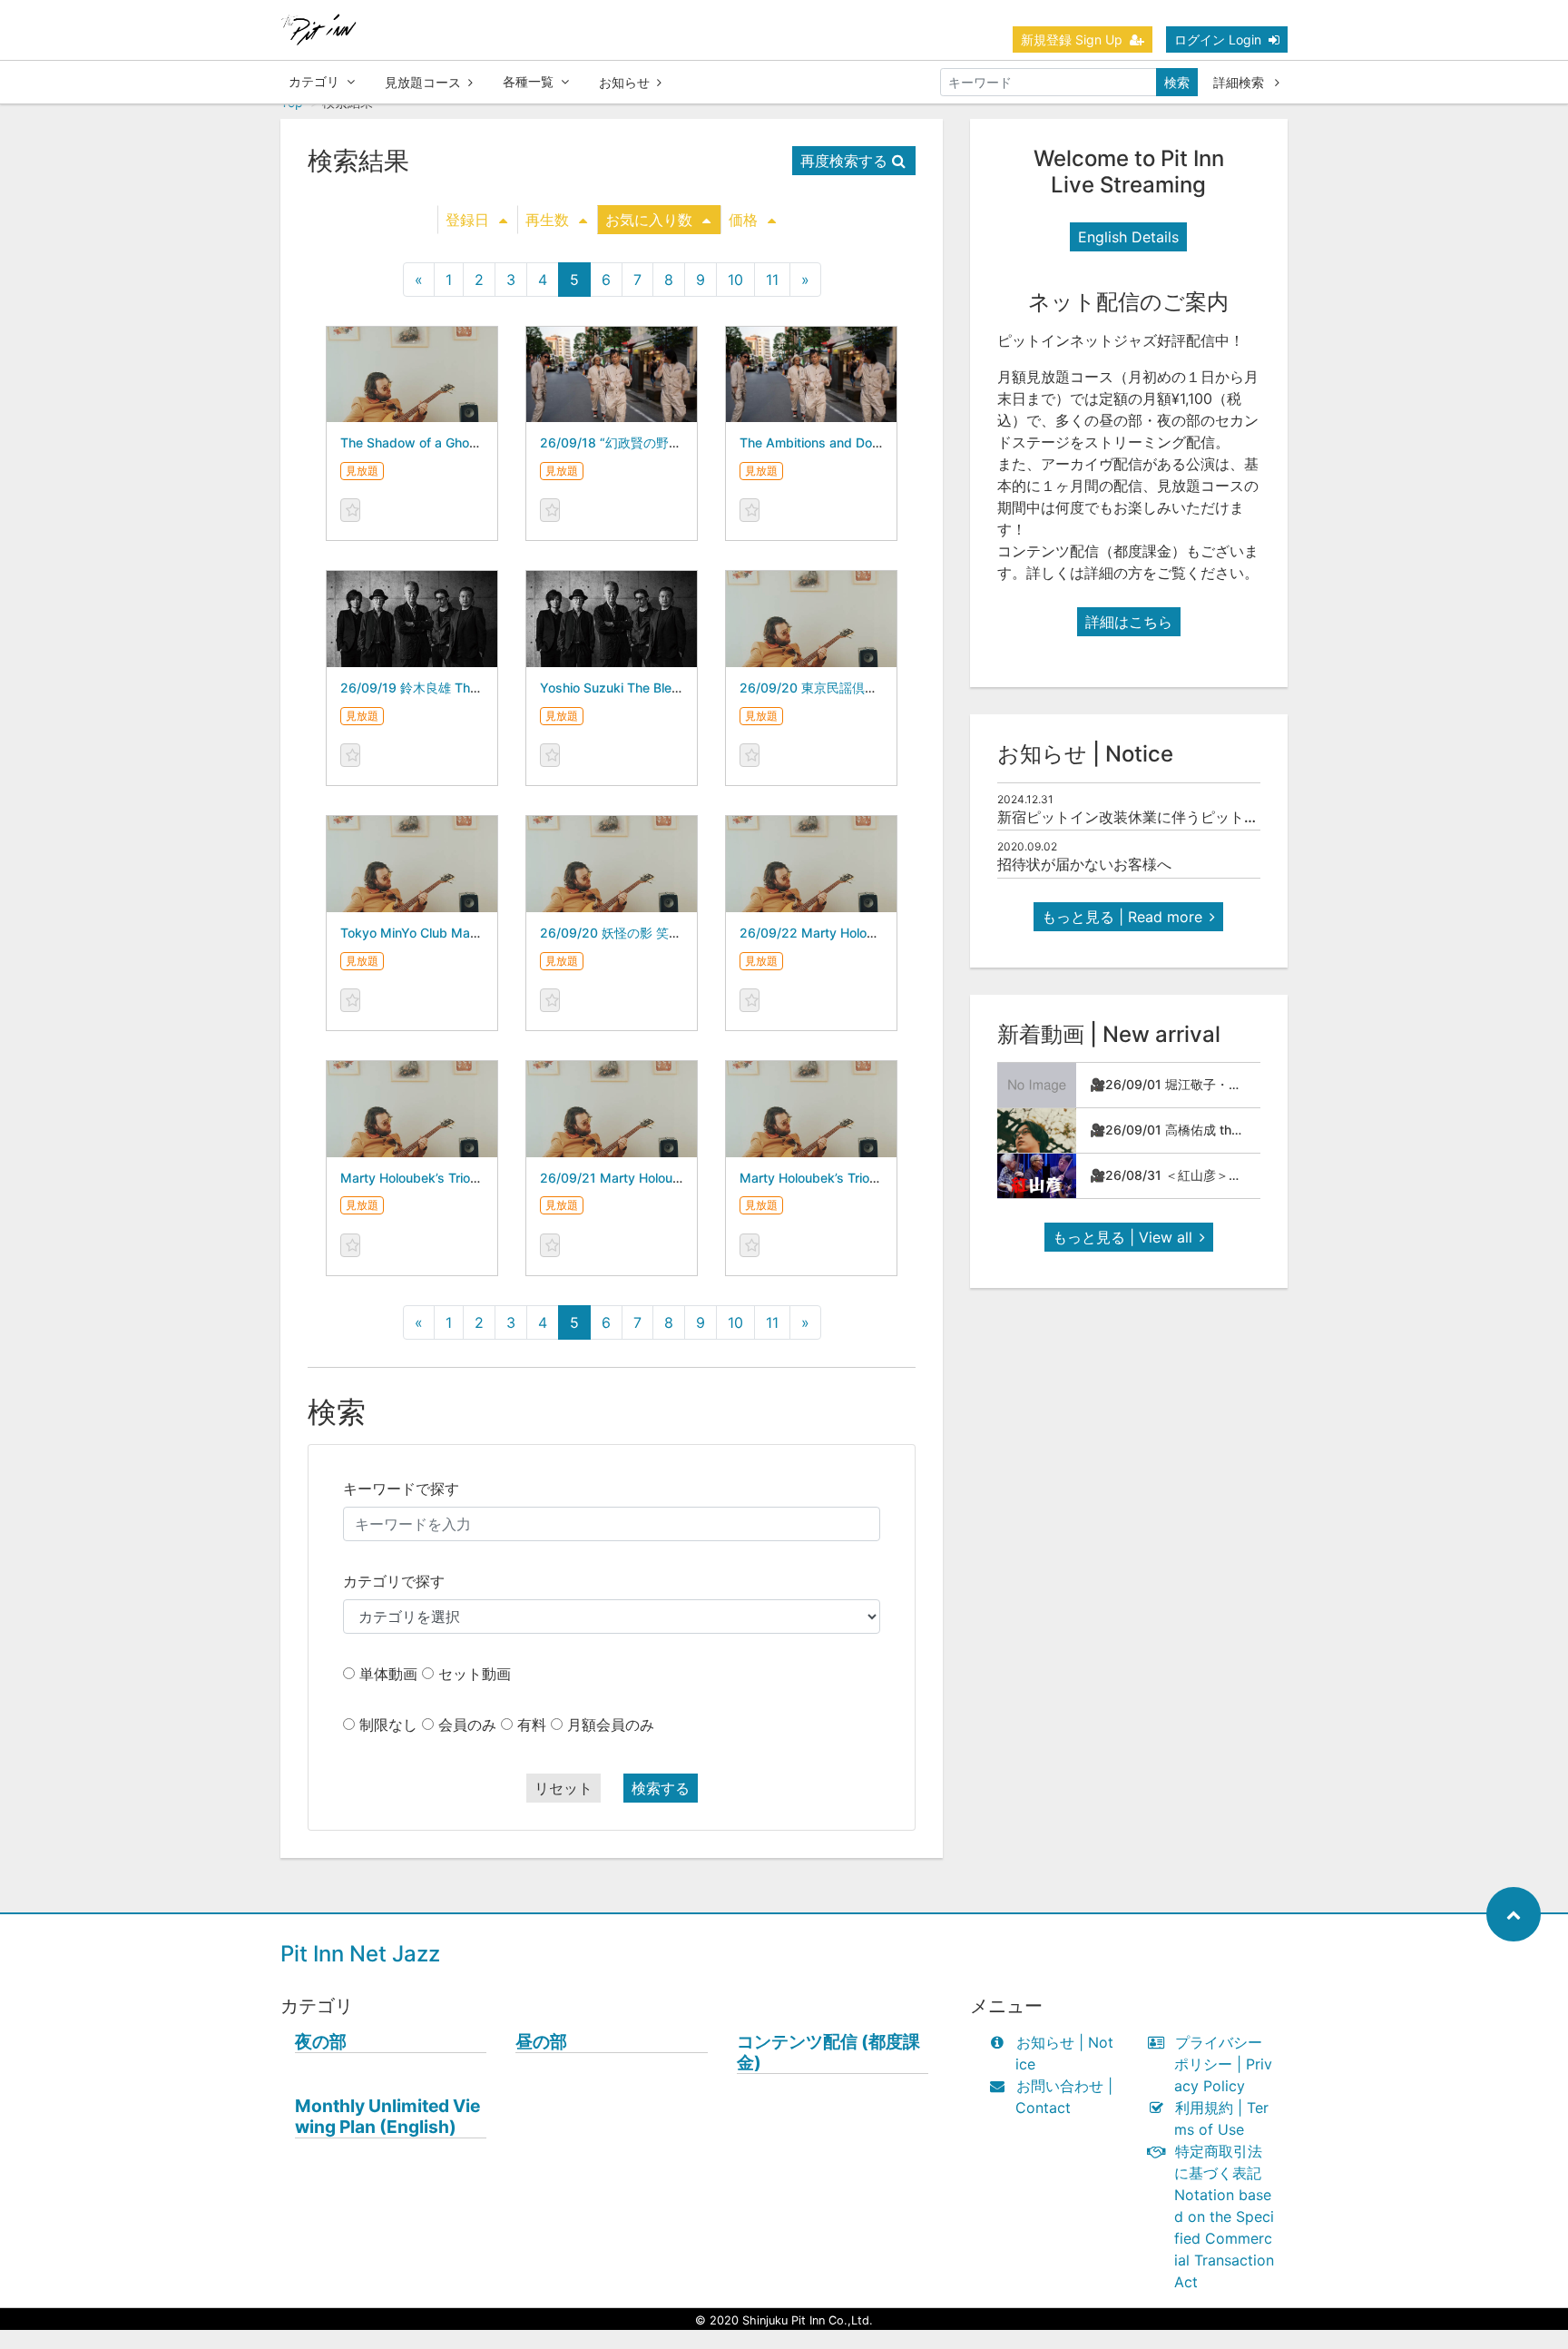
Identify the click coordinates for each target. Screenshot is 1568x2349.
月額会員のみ (611, 1725)
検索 (1177, 82)
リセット (563, 1788)
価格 (743, 220)
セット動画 (475, 1674)
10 (735, 280)
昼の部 (541, 2042)
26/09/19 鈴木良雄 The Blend (427, 688)
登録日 (467, 220)
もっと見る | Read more (1122, 917)
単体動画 (388, 1674)
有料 (532, 1725)
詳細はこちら (1129, 622)
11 (772, 280)
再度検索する (844, 161)
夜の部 (321, 2042)
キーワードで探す (401, 1489)
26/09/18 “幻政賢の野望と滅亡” (632, 442)
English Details (1128, 237)
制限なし (388, 1725)
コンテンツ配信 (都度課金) (828, 2052)
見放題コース (423, 82)
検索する (661, 1788)
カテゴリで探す (394, 1581)
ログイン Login (1218, 39)
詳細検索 (1240, 82)
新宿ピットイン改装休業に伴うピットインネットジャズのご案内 (1208, 817)
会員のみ (467, 1725)
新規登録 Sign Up (1072, 39)
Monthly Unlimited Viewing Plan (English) (387, 2117)
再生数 (547, 220)
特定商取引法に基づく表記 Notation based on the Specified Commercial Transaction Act (1224, 2216)
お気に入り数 (649, 220)
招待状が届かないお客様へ (1084, 864)
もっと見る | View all (1122, 1237)
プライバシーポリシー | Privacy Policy (1223, 2064)
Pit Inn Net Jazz (360, 1954)
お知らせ (624, 82)
